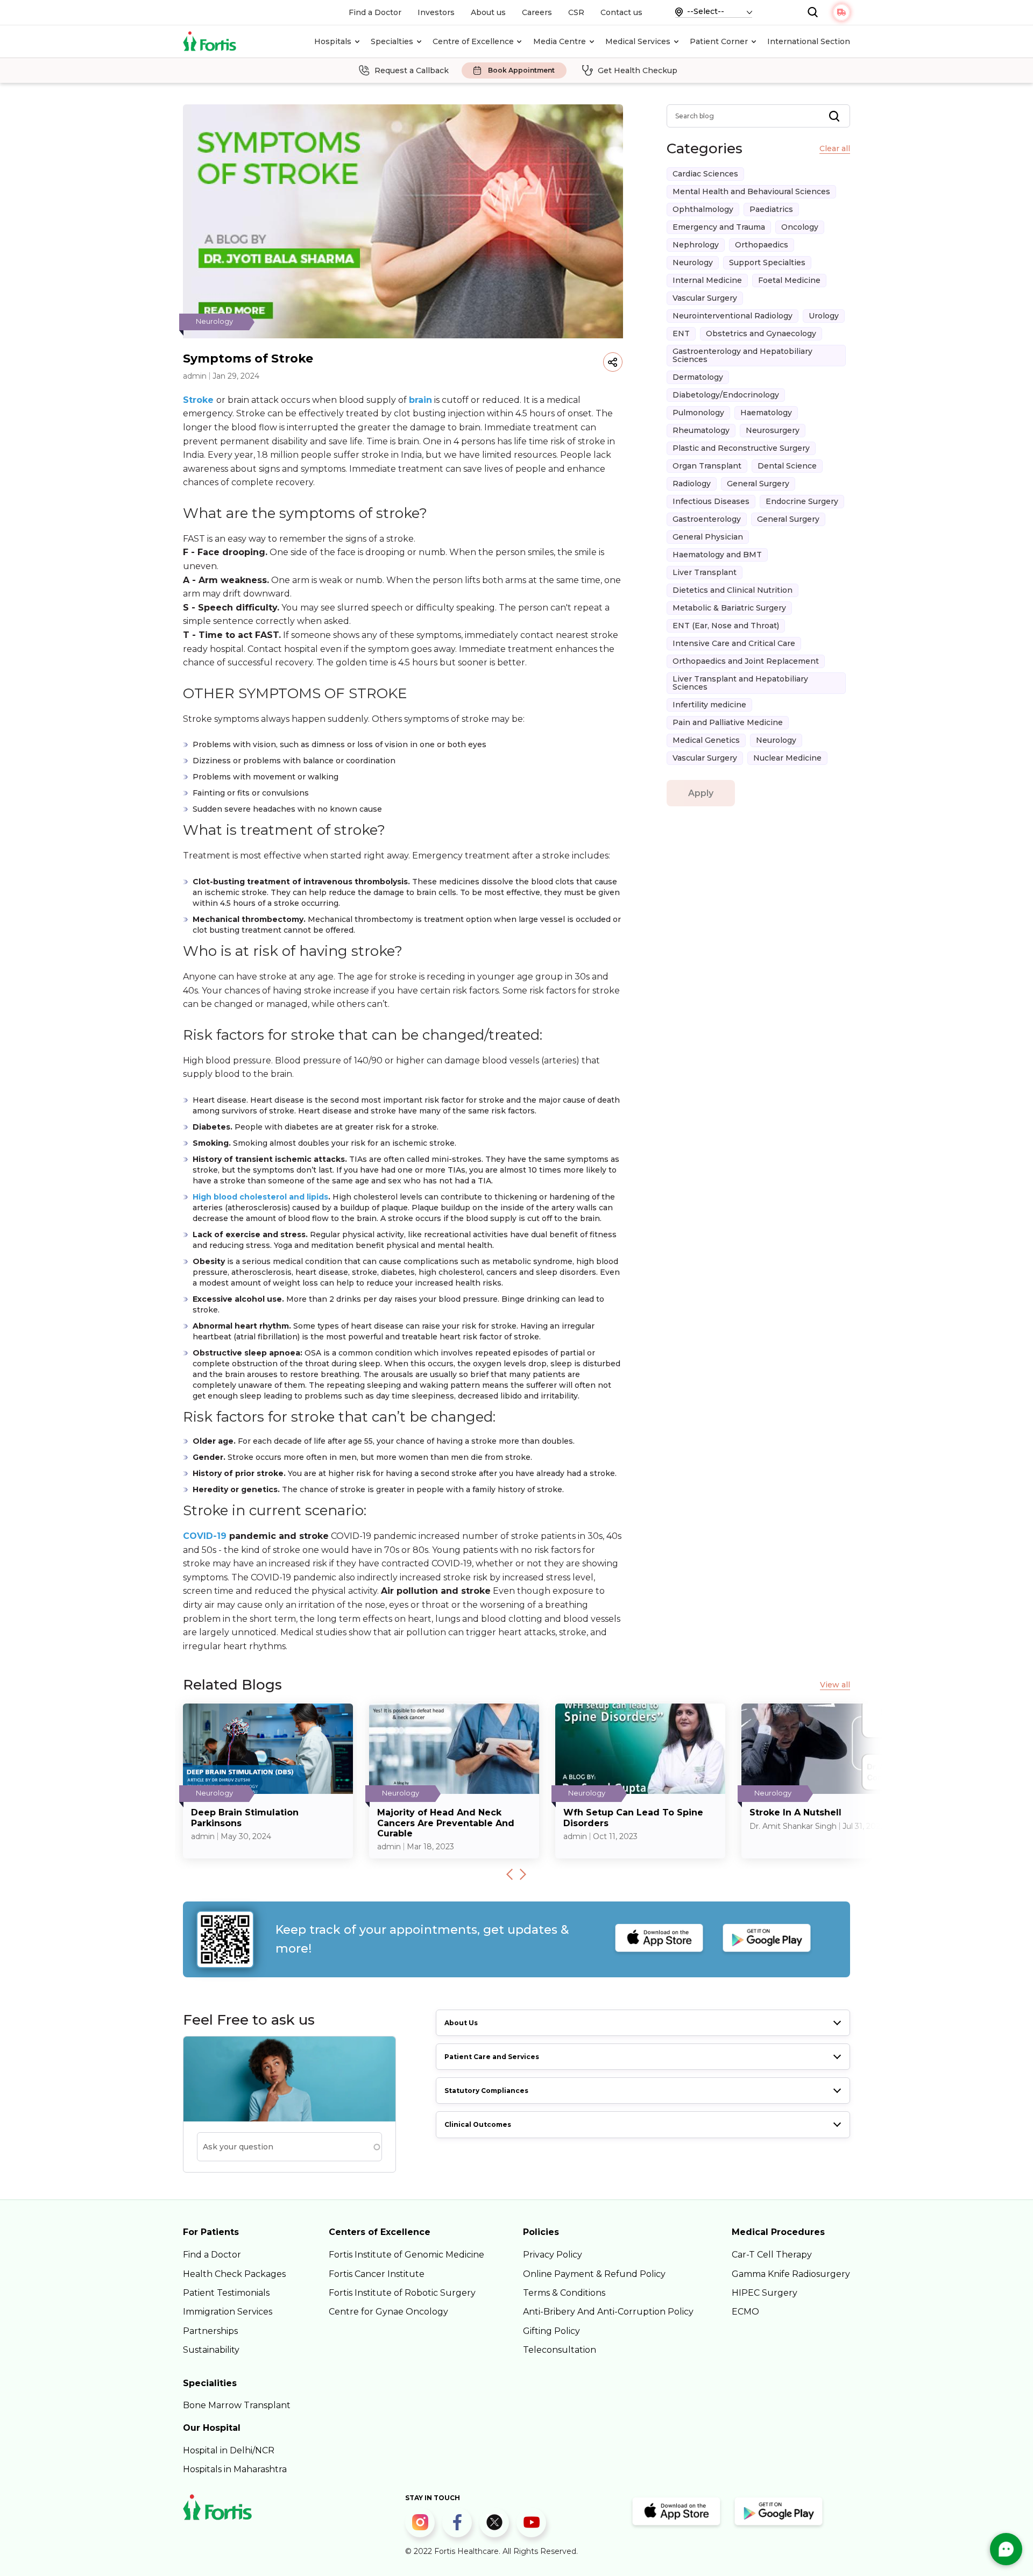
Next (523, 1874)
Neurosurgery (773, 430)
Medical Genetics (706, 740)
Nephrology (696, 245)
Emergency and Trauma (719, 227)
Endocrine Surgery (802, 501)
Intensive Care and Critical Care (734, 643)
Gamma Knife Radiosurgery (791, 2274)
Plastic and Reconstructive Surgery (741, 448)
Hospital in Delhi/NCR (229, 2450)
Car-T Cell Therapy (772, 2255)
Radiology (692, 484)
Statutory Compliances (486, 2091)
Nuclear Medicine (787, 758)
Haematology (766, 413)
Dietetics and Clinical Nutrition (733, 590)
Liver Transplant (705, 572)
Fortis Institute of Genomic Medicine (406, 2255)
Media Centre (560, 41)
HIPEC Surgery (765, 2293)
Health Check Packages (234, 2274)
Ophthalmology (703, 209)
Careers (537, 12)
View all (835, 1685)
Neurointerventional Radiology (733, 316)
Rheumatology (701, 430)
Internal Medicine (707, 280)
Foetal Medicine (789, 280)
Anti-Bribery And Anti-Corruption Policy (608, 2312)
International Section (809, 41)
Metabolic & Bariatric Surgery (729, 608)
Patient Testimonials (226, 2293)
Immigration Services (228, 2312)
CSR (576, 12)
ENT (681, 333)
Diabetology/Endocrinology (726, 395)
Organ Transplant (707, 466)
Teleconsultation (560, 2350)
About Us (461, 2023)
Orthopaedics (762, 245)
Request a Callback (412, 70)
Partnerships (210, 2331)
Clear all (835, 149)
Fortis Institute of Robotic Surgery (402, 2293)
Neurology (693, 262)
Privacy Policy (553, 2255)
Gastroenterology (707, 519)
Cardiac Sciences (705, 174)
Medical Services (638, 41)
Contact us (621, 12)
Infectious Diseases (711, 501)
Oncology (800, 227)
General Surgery (758, 484)
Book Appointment (521, 71)
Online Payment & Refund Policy (594, 2274)
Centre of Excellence (473, 41)
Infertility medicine (709, 705)
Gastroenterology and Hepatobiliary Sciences (742, 355)
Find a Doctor (375, 12)
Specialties (392, 41)
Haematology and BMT (717, 555)
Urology (824, 316)
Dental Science (787, 466)
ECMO (745, 2312)
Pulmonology (698, 413)
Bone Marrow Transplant (237, 2405)
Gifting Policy (551, 2331)
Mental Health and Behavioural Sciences (751, 191)
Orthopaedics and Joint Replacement (746, 661)
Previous (510, 1874)
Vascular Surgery (705, 298)
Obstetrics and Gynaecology (761, 333)
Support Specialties (767, 262)
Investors (436, 12)
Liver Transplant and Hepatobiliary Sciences (740, 683)
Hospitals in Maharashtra (235, 2469)
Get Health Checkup (638, 70)
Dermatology (698, 377)
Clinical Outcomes (478, 2124)
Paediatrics (771, 209)
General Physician (708, 537)
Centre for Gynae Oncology (388, 2312)
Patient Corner (719, 41)
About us (488, 12)
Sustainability (211, 2350)
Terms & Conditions (564, 2293)
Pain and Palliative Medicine (728, 722)
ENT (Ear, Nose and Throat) (726, 626)
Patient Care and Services (492, 2057)
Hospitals (333, 41)
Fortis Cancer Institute (377, 2274)
